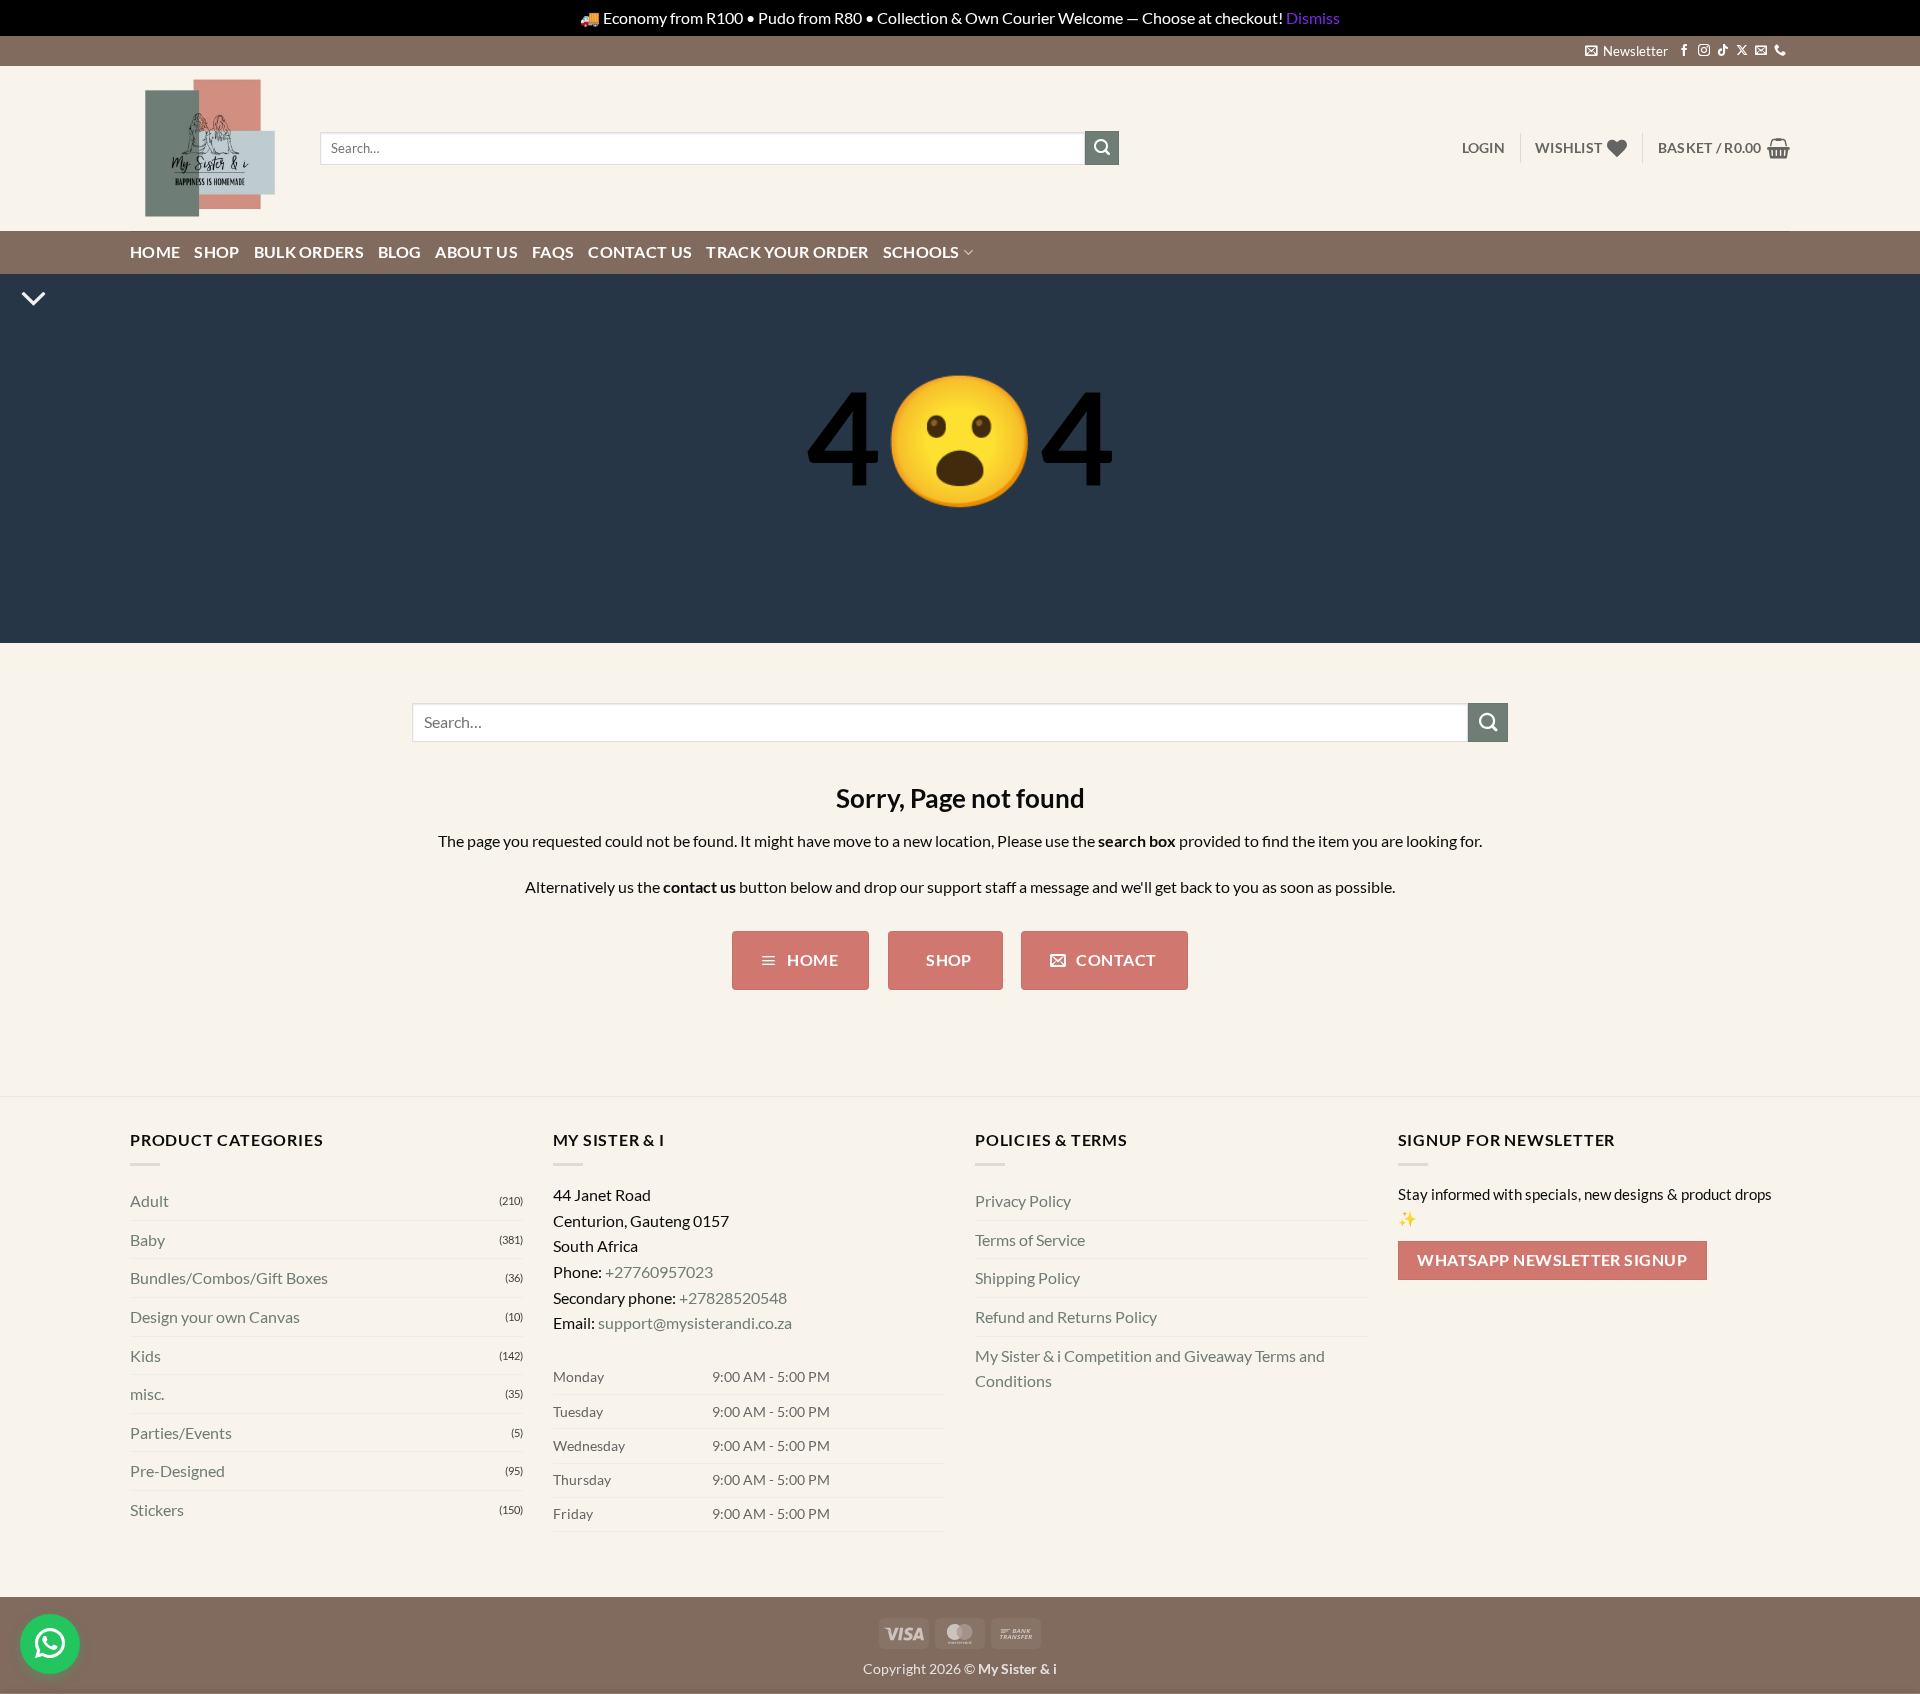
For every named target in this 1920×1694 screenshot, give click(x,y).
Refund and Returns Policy (1066, 1316)
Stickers (157, 1509)
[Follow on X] (1742, 51)
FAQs (553, 251)
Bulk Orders (309, 251)
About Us (476, 251)
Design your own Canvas (215, 1316)
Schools (921, 251)
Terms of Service (1030, 1238)
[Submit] (1102, 148)
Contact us (640, 251)
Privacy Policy (1023, 1200)
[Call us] (1780, 51)
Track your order (787, 251)
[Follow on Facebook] (1684, 51)
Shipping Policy (1027, 1277)
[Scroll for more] (33, 300)
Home (155, 251)
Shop (216, 251)
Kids (145, 1354)
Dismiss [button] (1313, 17)
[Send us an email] (1761, 51)
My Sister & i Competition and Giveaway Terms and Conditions (1150, 1367)
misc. (147, 1393)
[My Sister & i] (210, 148)
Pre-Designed (177, 1470)
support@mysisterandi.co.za (695, 1322)
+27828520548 (733, 1296)
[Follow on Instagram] (1704, 51)
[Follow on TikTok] (1723, 51)
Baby (147, 1238)
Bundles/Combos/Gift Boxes (229, 1277)
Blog (399, 251)
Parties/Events (181, 1431)
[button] (1626, 51)
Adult (149, 1200)
